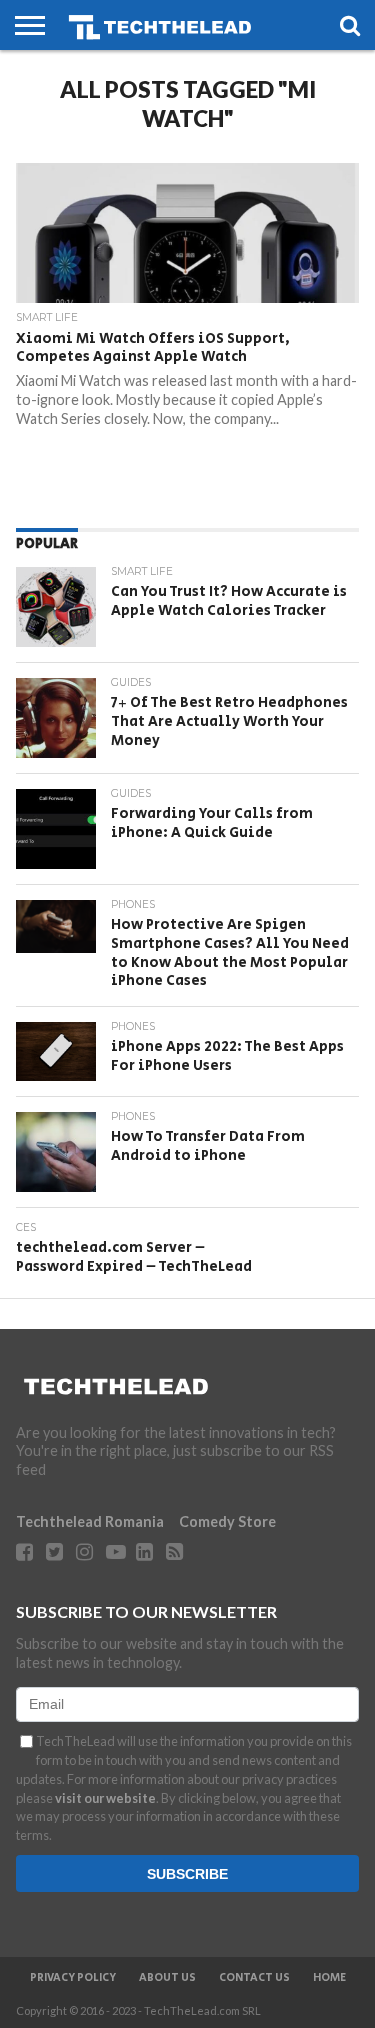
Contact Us (254, 1978)
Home (329, 1978)
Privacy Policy (73, 1978)
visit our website (105, 1798)
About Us (167, 1978)
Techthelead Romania (90, 1521)
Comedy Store (227, 1521)
